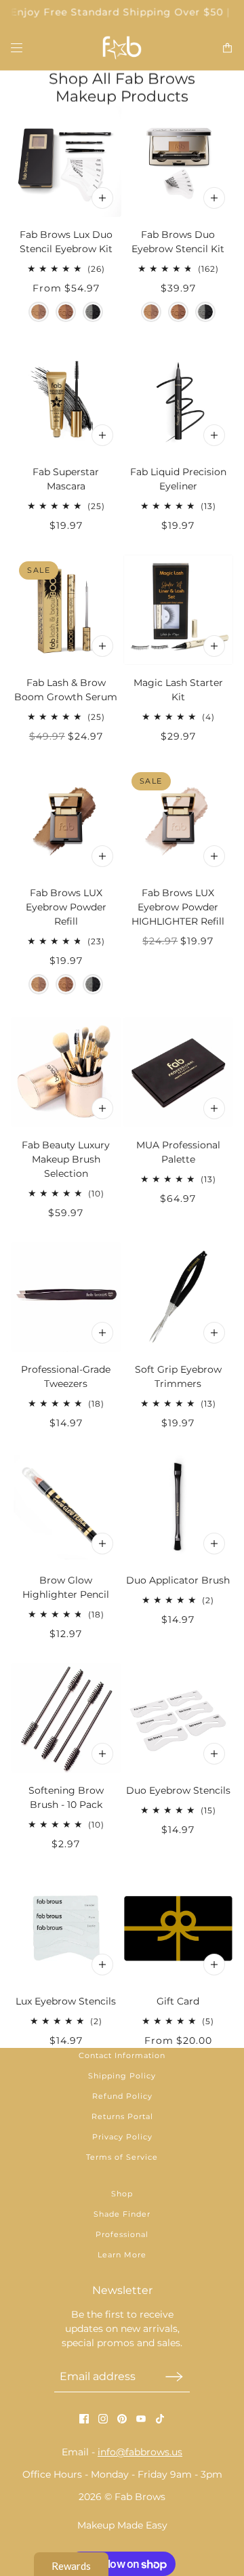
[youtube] (141, 2419)
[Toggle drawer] (17, 48)
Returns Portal (122, 2116)
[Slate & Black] (93, 312)
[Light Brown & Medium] (39, 312)
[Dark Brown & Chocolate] (66, 312)
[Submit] (174, 2376)
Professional (122, 2234)
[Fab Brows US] (122, 48)
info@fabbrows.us (140, 2452)
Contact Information (122, 2055)
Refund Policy (122, 2096)
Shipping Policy (122, 2076)
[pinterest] (122, 2419)
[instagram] (103, 2419)
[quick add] (102, 435)
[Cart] (227, 48)
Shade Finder (122, 2214)
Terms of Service (122, 2157)
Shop (122, 2194)
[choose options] (102, 198)
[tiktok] (160, 2419)
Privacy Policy (122, 2137)
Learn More (122, 2255)
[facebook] (84, 2419)
